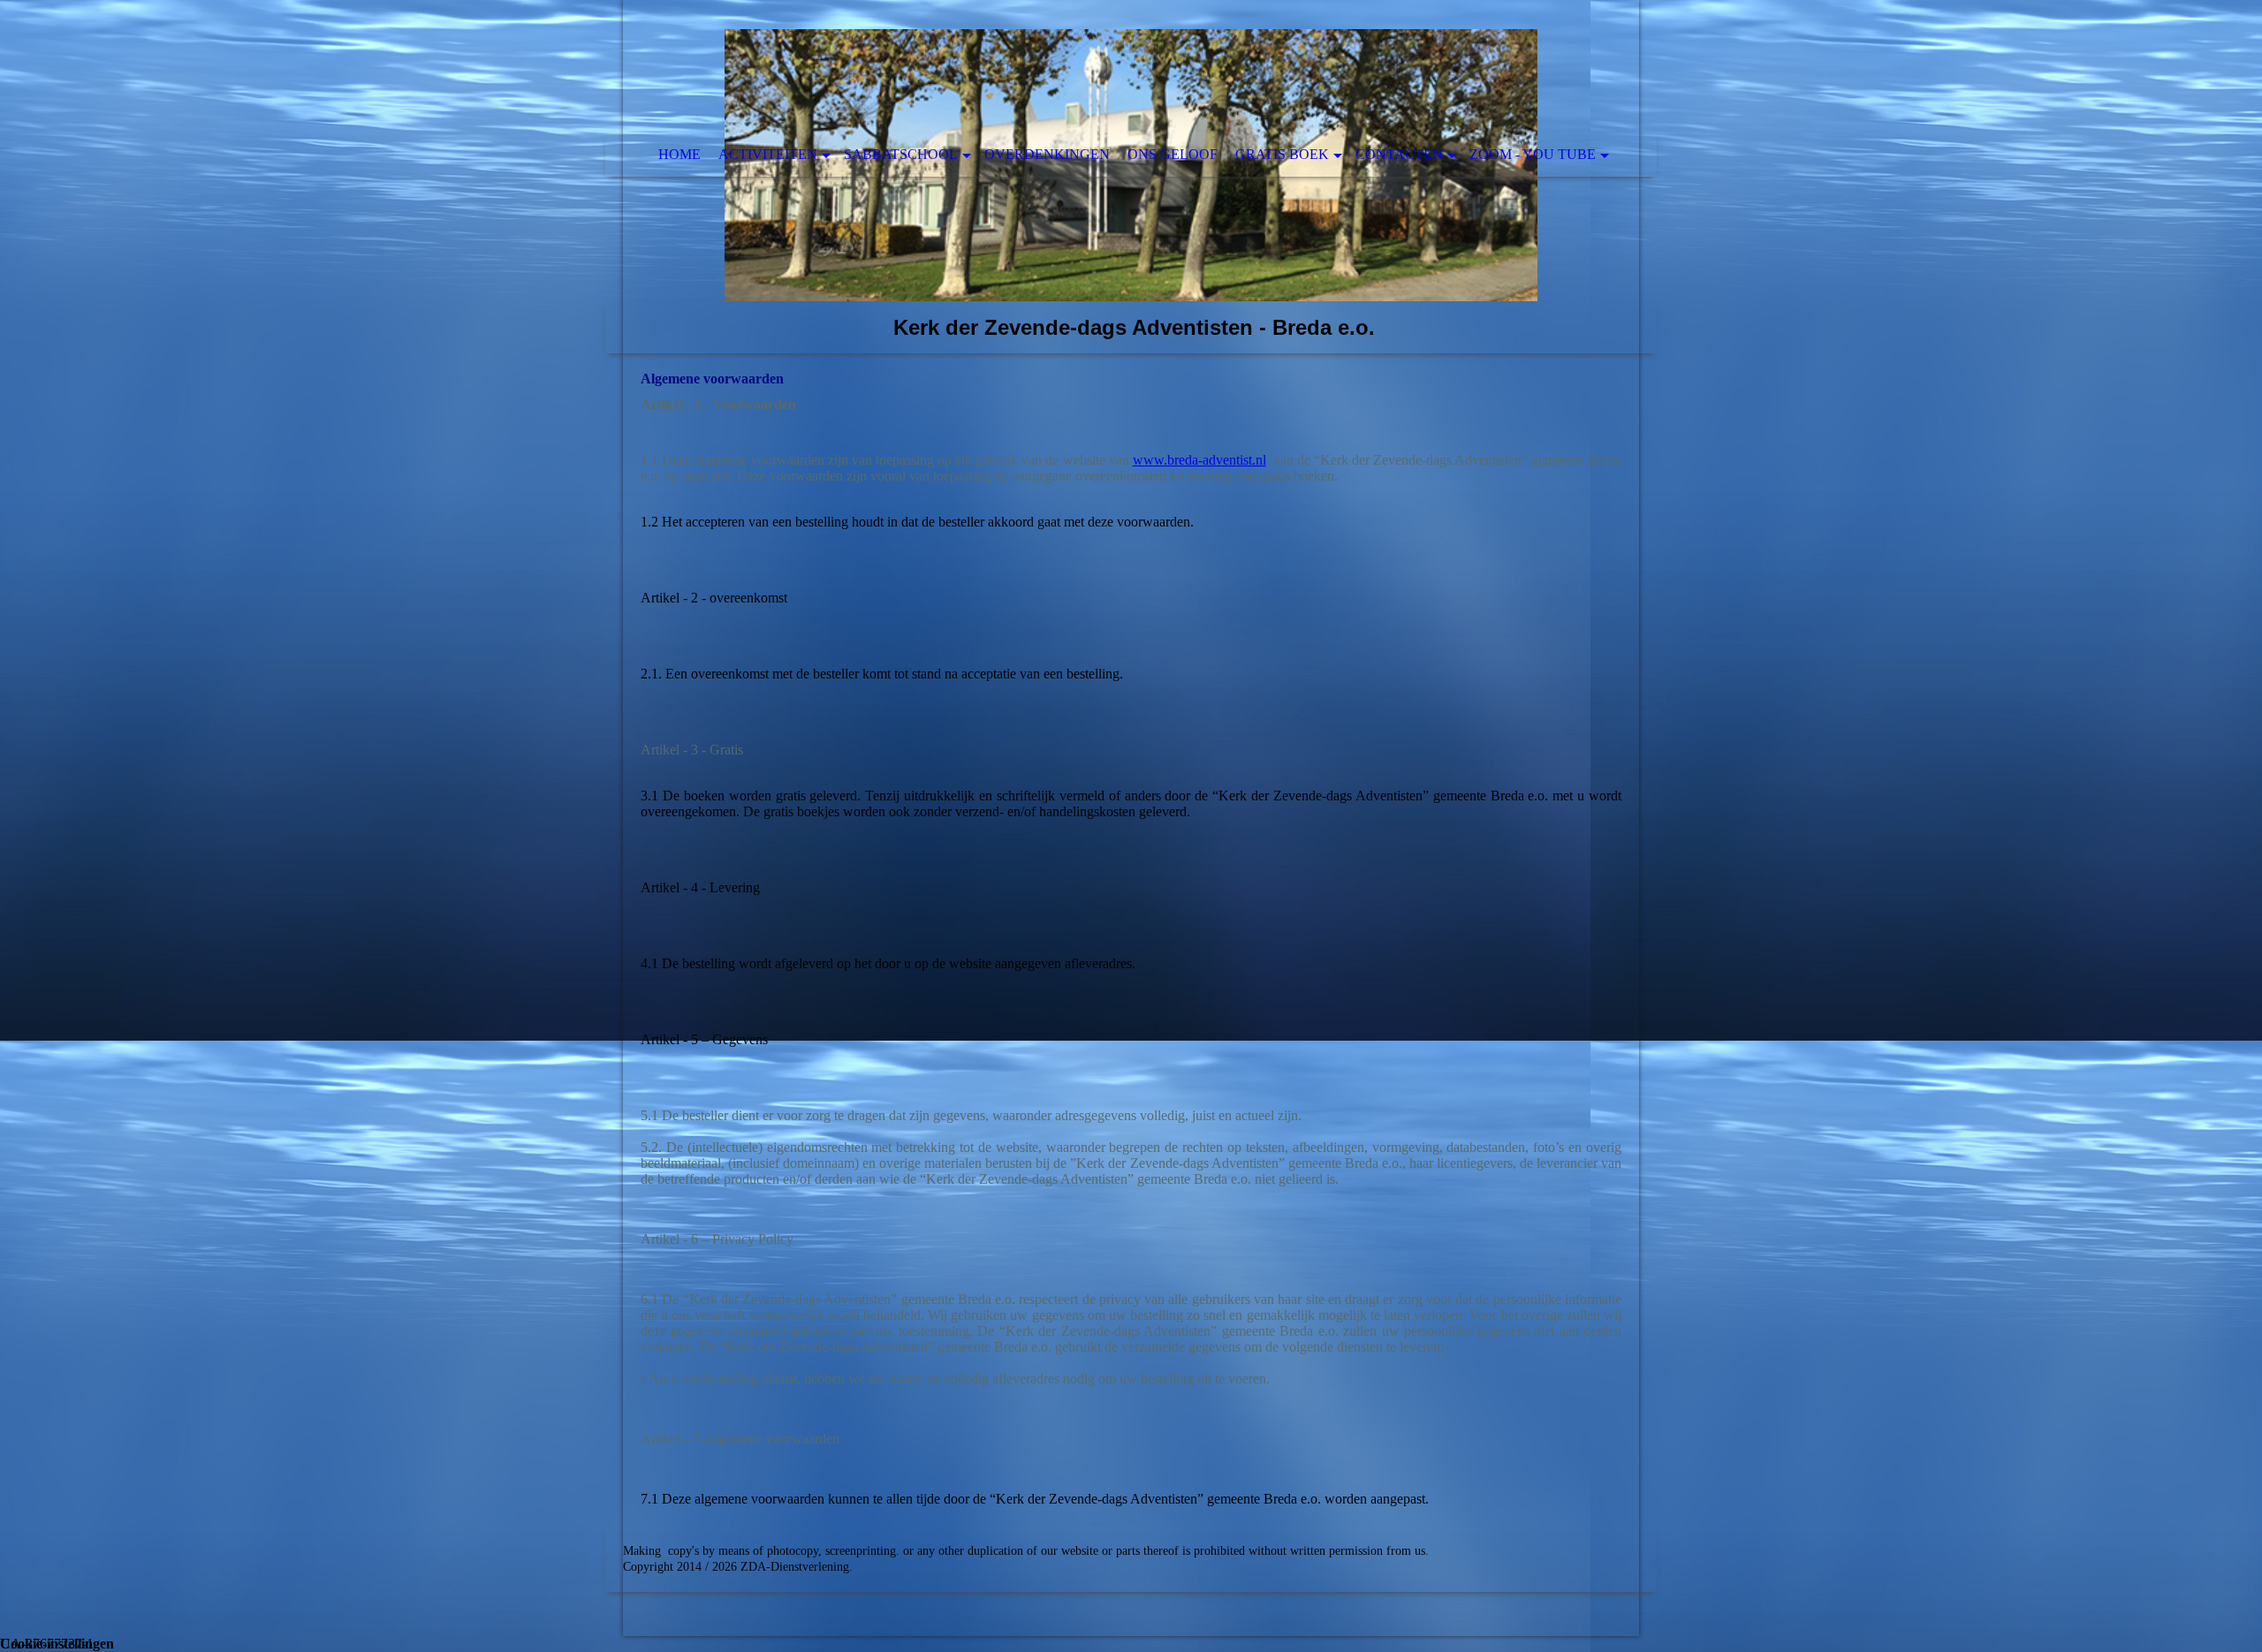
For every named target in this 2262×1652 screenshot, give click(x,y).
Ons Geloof (1173, 154)
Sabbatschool (901, 154)
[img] (1131, 177)
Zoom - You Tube (1533, 154)
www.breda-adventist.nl (1199, 460)
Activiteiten (768, 154)
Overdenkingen (1047, 154)
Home (679, 154)
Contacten (1399, 154)
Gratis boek (1282, 154)
